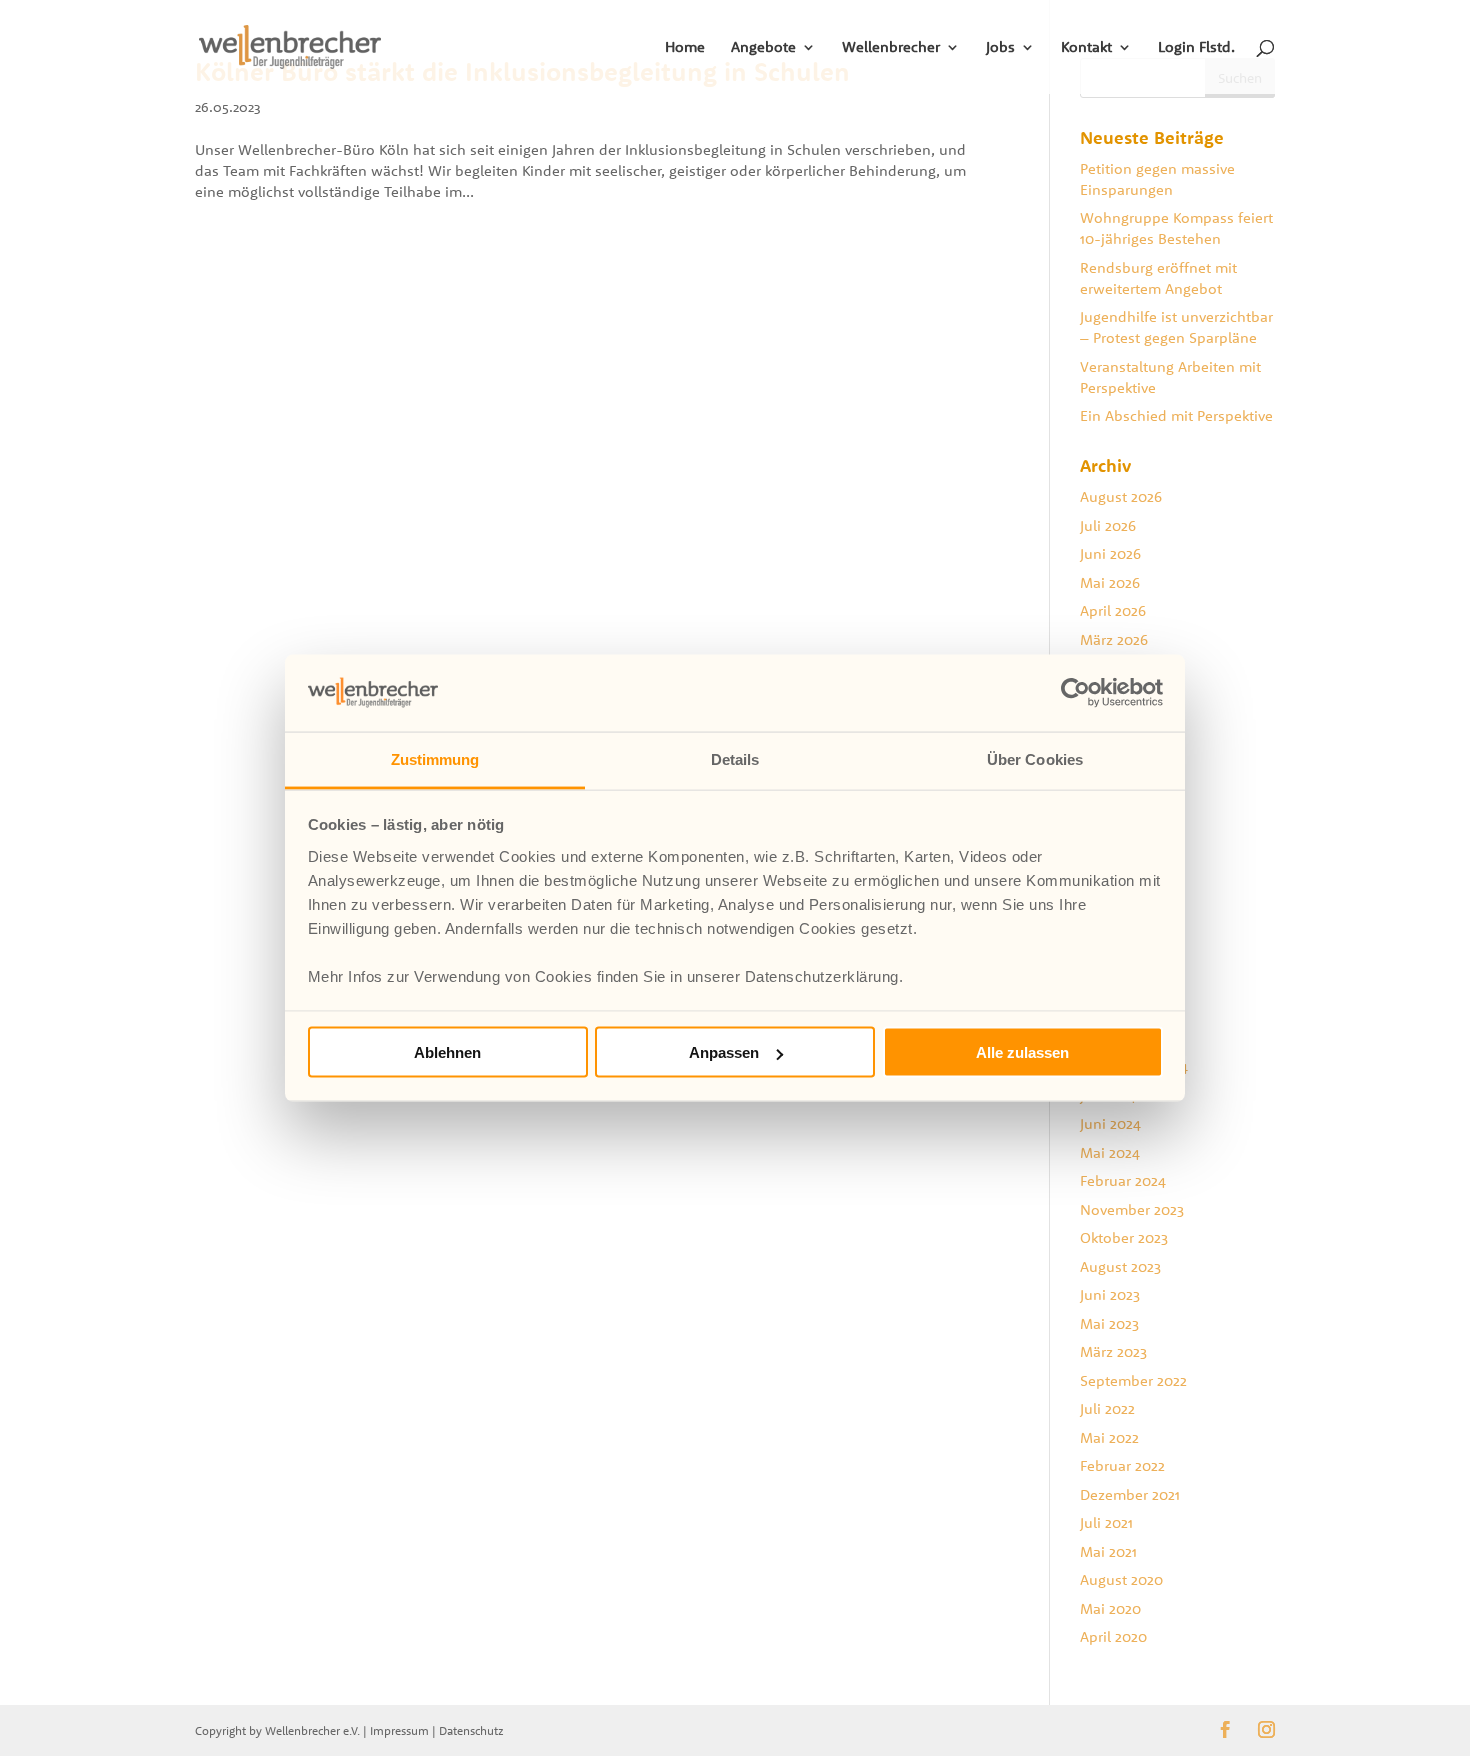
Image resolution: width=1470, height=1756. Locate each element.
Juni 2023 (1110, 1294)
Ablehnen (447, 1052)
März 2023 (1113, 1351)
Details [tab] (735, 758)
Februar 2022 (1122, 1465)
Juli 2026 (1108, 525)
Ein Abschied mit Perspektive (1176, 415)
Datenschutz (471, 1730)
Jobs (1000, 48)
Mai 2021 (1108, 1551)
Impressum (399, 1730)
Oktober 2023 (1124, 1237)
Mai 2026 (1110, 582)
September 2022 (1133, 1380)
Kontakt (1086, 48)
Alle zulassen (1022, 1052)
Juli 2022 (1107, 1408)
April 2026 (1113, 610)
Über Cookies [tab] (1035, 758)
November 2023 (1132, 1209)
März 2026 (1114, 639)
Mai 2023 (1109, 1323)
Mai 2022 (1109, 1437)
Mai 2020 (1110, 1608)
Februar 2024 (1123, 1180)
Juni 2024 (1110, 1123)
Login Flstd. (1196, 48)
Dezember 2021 (1130, 1494)
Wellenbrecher (891, 48)
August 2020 (1121, 1579)
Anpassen (724, 1052)
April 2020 (1113, 1636)
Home (685, 48)
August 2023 (1120, 1266)
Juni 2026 (1110, 553)
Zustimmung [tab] (435, 758)
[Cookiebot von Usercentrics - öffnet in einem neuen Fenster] (1075, 693)
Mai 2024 (1110, 1152)
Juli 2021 (1106, 1522)
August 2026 (1121, 496)
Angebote (763, 48)
